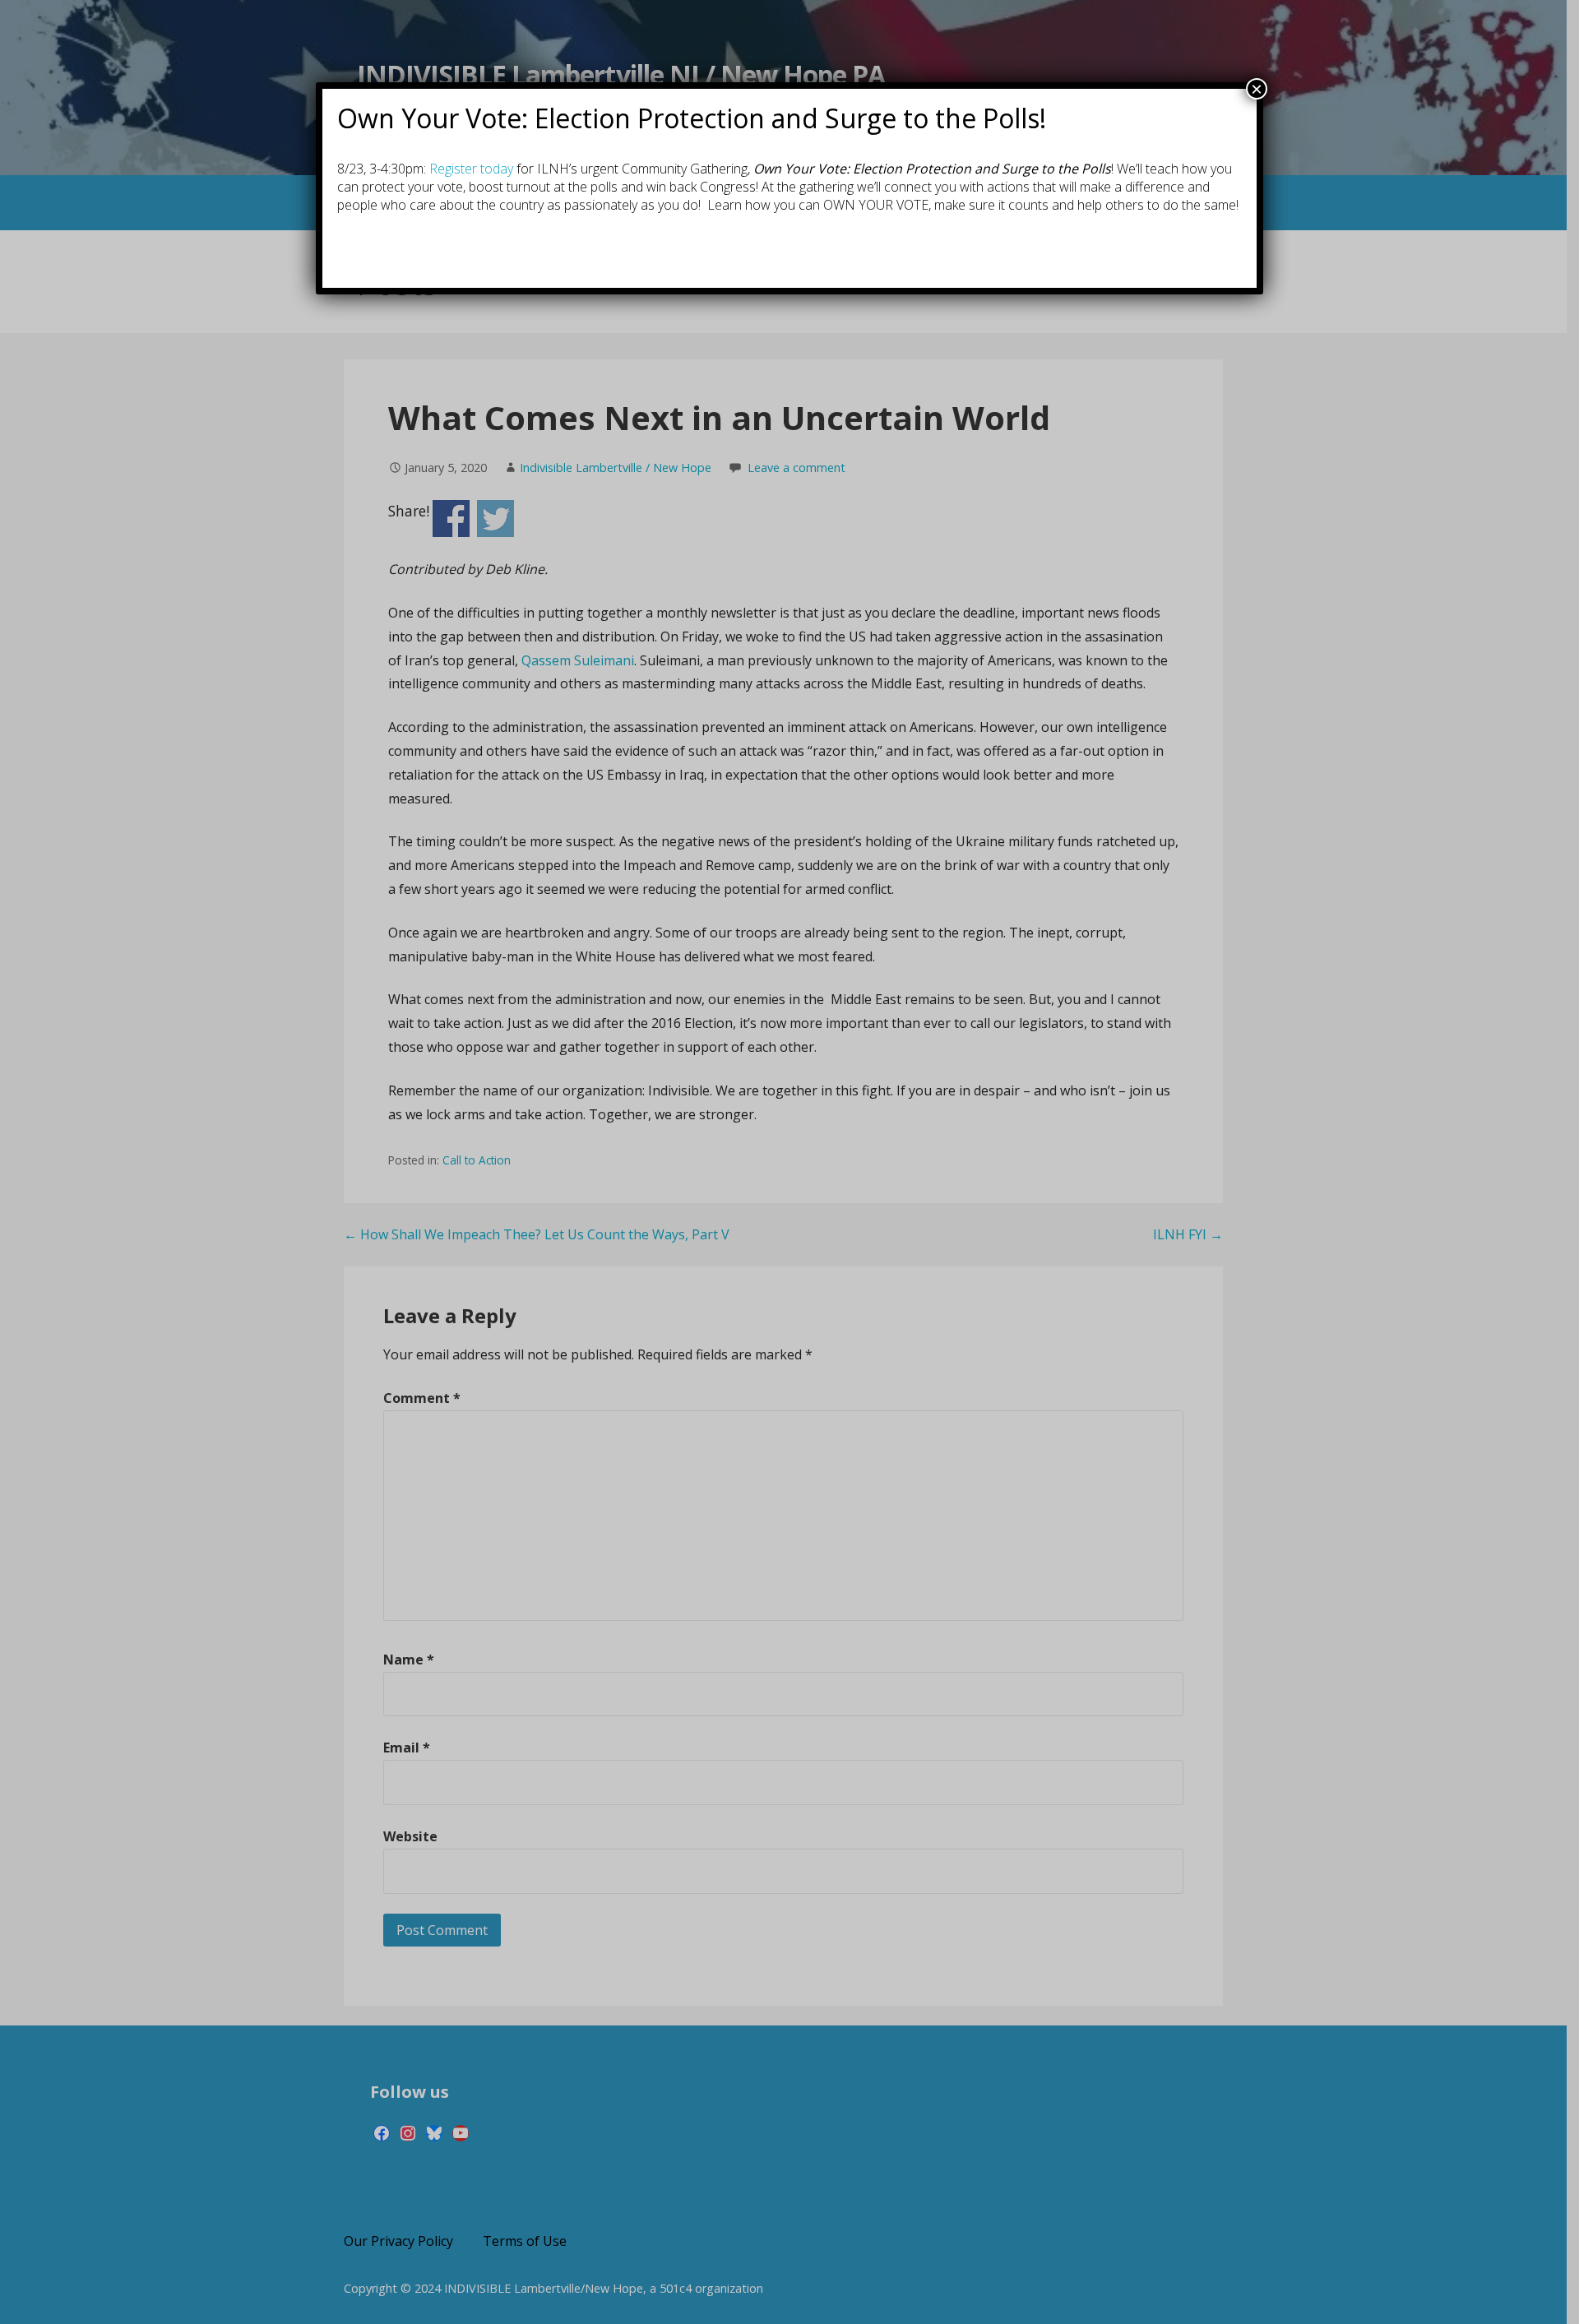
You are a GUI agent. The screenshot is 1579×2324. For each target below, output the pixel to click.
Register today (471, 169)
